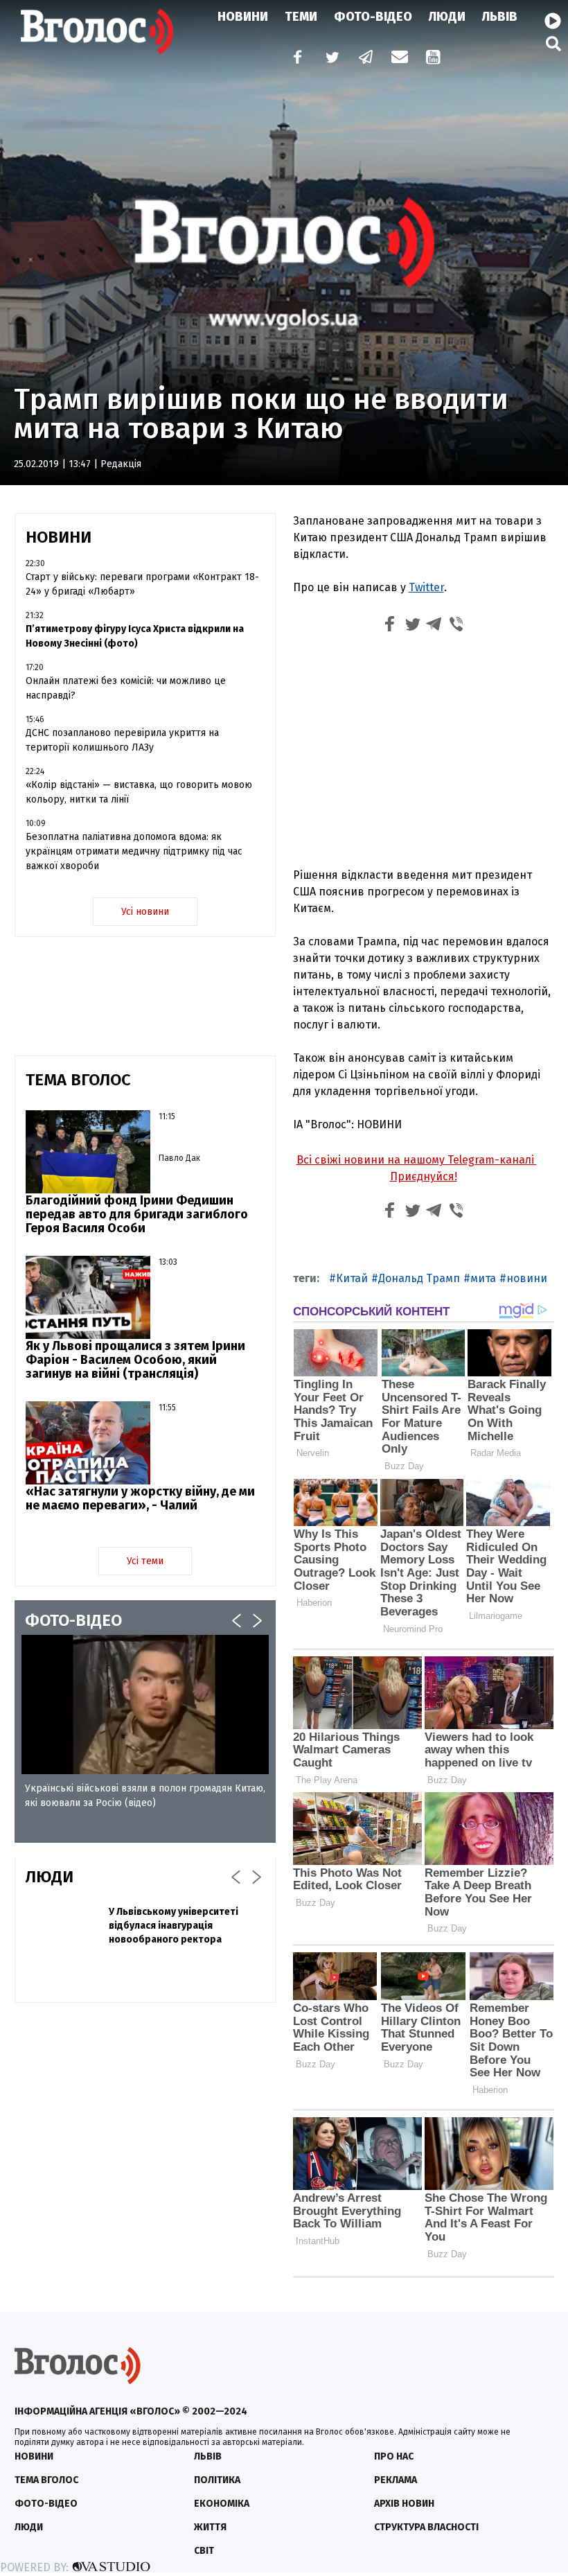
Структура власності (426, 2527)
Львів (500, 17)
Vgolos (97, 31)
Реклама (396, 2480)
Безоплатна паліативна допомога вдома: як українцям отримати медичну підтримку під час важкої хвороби (134, 851)
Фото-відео (46, 2504)
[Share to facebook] (390, 626)
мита (483, 1278)
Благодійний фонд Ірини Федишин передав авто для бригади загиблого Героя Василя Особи (137, 1214)
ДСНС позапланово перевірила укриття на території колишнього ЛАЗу (122, 740)
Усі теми (145, 1561)
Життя (210, 2527)
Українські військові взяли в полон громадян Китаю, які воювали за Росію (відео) (145, 1796)
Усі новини (145, 912)
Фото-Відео (373, 17)
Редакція (121, 464)
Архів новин (404, 2504)
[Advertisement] (424, 753)
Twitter (426, 587)
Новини (243, 17)
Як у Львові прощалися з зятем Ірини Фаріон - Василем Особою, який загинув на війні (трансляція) (135, 1360)
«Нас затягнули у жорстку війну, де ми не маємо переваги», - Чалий (140, 1498)
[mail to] (400, 59)
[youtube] (434, 59)
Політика (217, 2480)
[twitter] (332, 59)
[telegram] (366, 59)
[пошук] (553, 43)
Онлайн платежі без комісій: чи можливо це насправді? (126, 688)
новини (527, 1278)
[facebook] (294, 59)
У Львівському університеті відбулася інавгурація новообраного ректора (174, 1926)
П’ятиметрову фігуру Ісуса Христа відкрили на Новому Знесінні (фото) (135, 636)
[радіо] (553, 21)
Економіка (222, 2504)
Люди (447, 17)
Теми (301, 17)
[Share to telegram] (434, 626)
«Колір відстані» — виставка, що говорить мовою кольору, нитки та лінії (139, 792)
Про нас (394, 2456)
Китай (352, 1278)
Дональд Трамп (419, 1278)
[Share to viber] (456, 626)
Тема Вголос (46, 2480)
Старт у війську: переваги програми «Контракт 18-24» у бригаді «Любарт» (142, 584)
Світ (204, 2551)
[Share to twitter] (412, 626)
